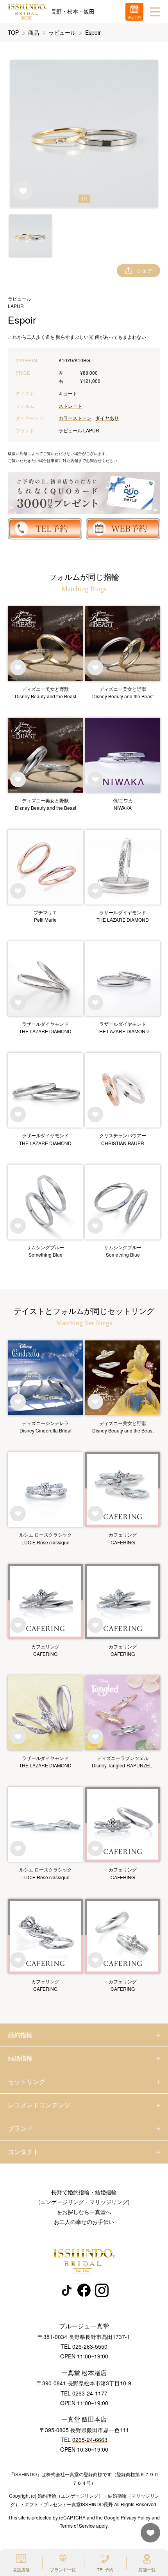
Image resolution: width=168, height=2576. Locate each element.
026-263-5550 (90, 2346)
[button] (30, 236)
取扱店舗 (21, 2569)
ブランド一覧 (63, 2569)
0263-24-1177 (90, 2393)
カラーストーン (75, 418)
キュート (68, 393)
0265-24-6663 (90, 2440)
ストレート (70, 406)
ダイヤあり (107, 418)
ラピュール (62, 32)
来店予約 (134, 17)
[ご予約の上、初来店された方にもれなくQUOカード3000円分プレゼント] (84, 493)
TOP (13, 32)
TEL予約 (105, 2569)
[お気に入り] (148, 2536)
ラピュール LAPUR (79, 430)
